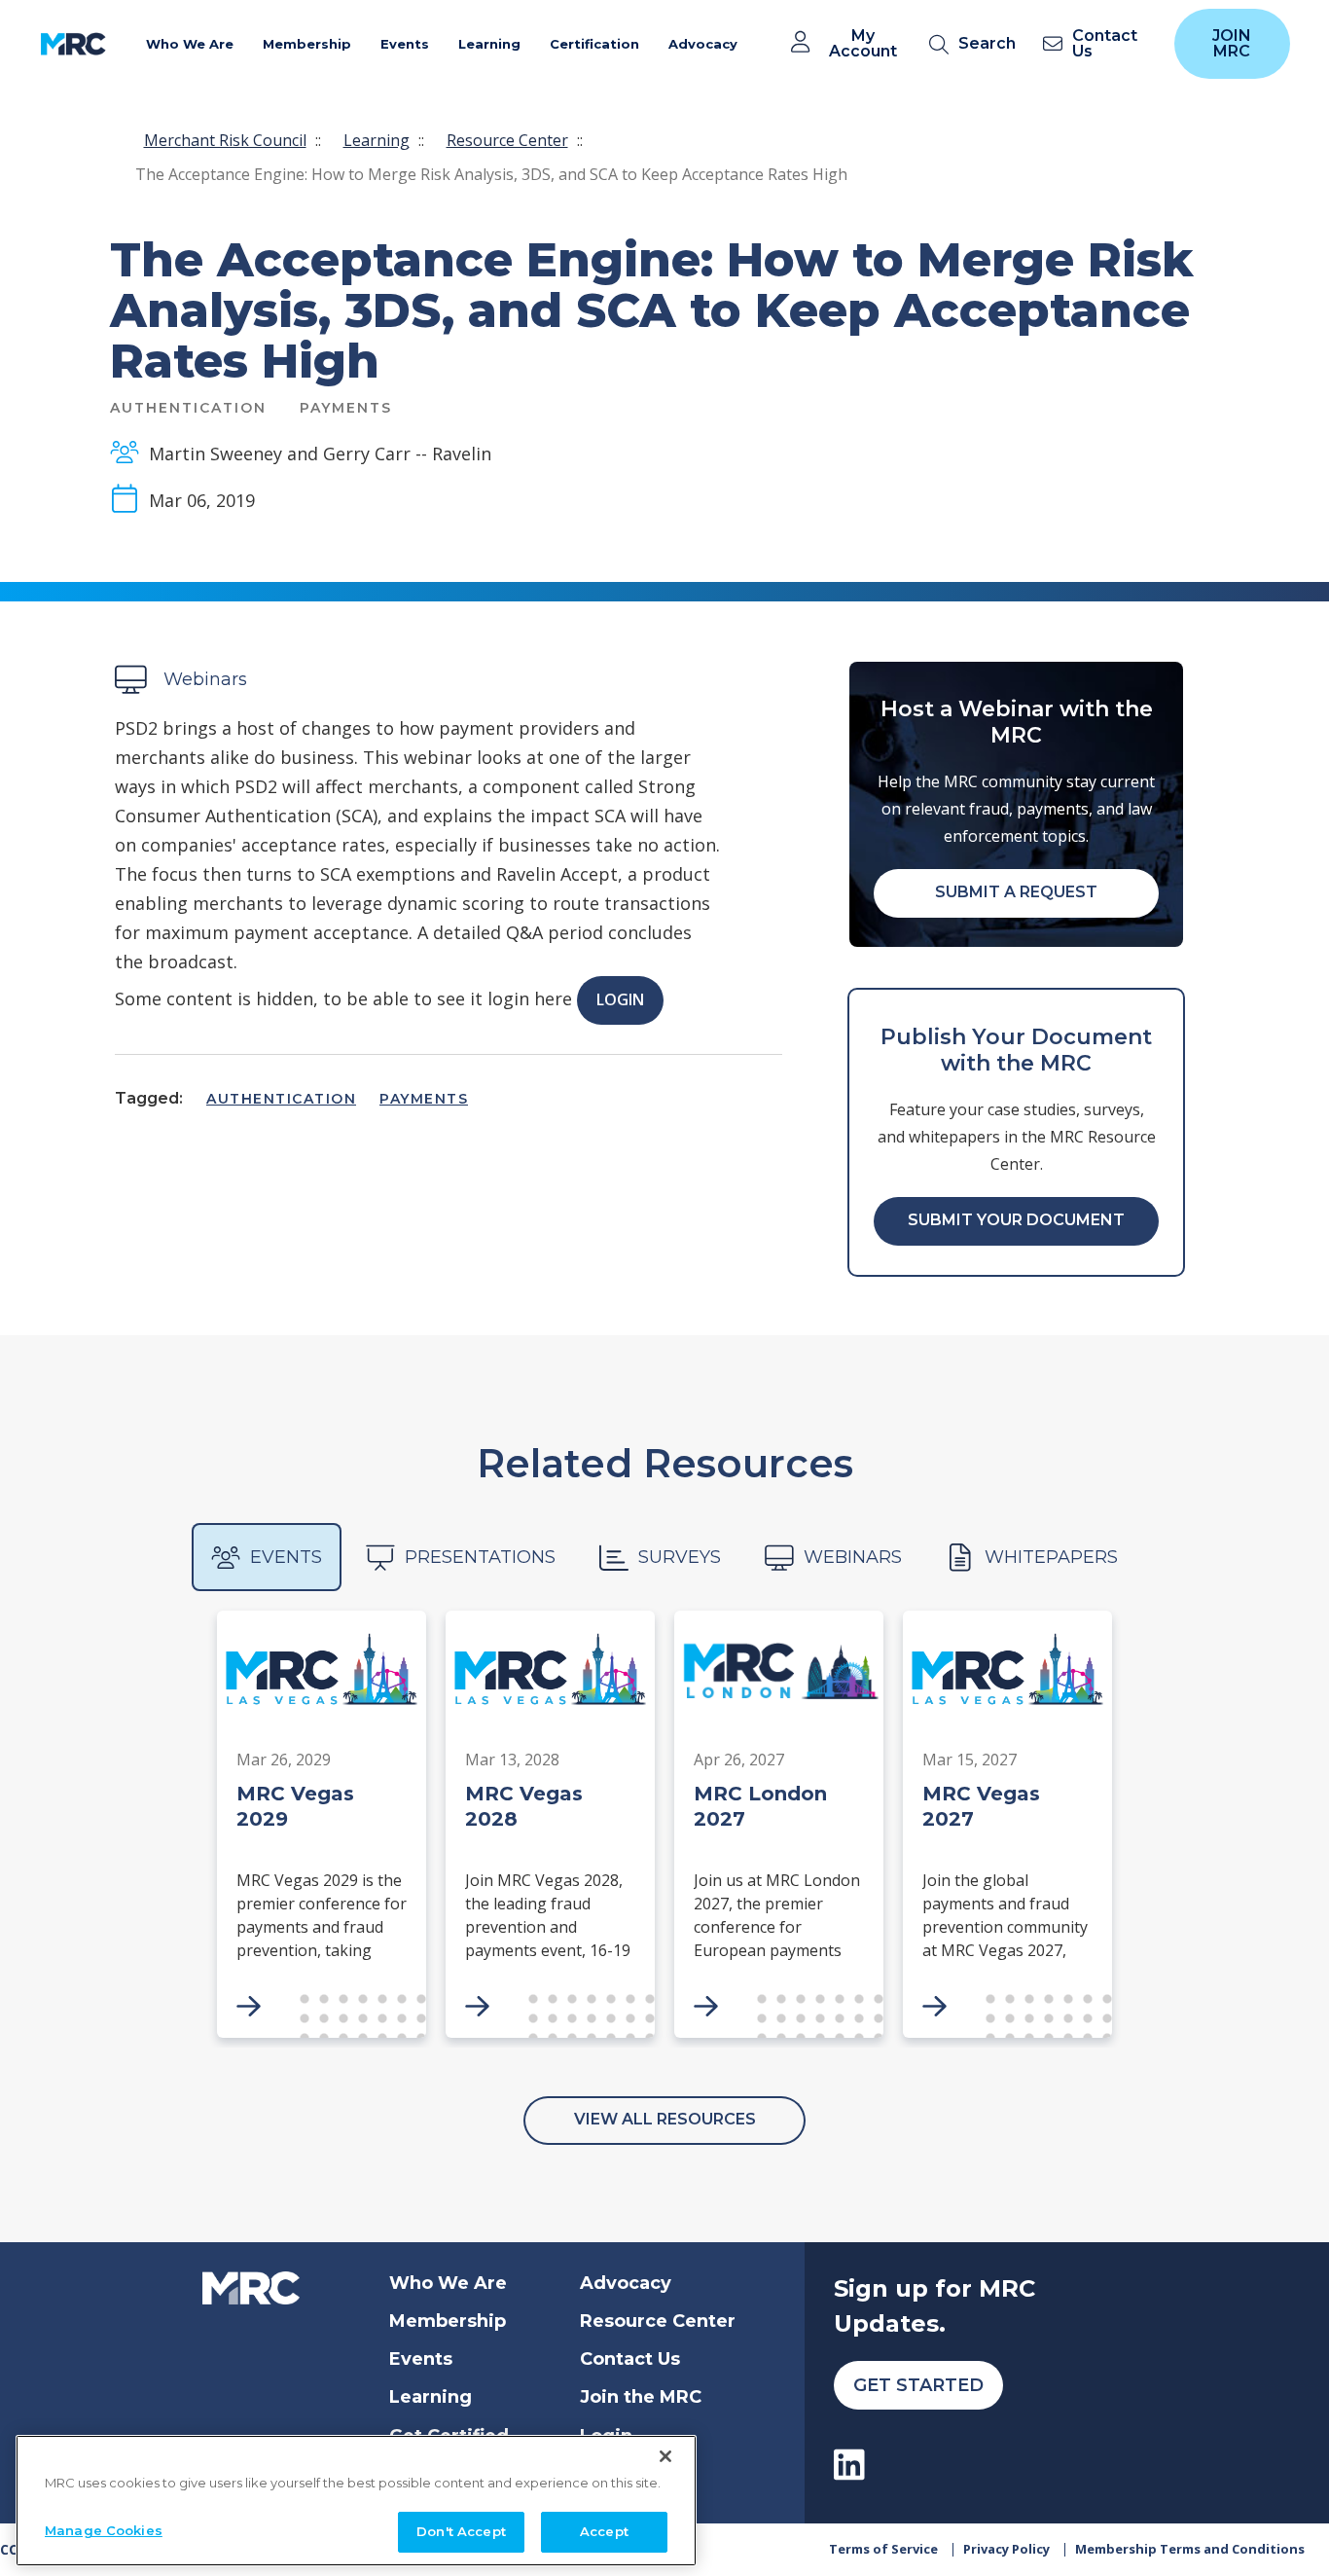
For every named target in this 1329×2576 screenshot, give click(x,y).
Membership (448, 2321)
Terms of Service (883, 2549)
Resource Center (507, 140)
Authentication (281, 1099)
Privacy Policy (1006, 2549)
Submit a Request (1016, 892)
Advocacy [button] (703, 44)
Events (286, 1557)
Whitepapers (1051, 1557)
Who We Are (448, 2283)
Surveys (680, 1557)
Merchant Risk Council (225, 140)
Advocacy (626, 2283)
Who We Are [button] (190, 44)
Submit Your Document (1016, 1220)
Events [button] (405, 44)
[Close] (665, 2456)
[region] (356, 2501)
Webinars (853, 1557)
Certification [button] (594, 44)
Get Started (918, 2385)
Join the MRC (641, 2397)
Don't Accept (461, 2531)
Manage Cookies (104, 2530)
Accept (604, 2531)
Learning (377, 140)
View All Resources (665, 2119)
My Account (863, 44)
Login (620, 999)
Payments (424, 1099)
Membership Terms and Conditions (1190, 2549)
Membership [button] (307, 44)
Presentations (480, 1557)
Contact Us (630, 2359)
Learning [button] (489, 44)
